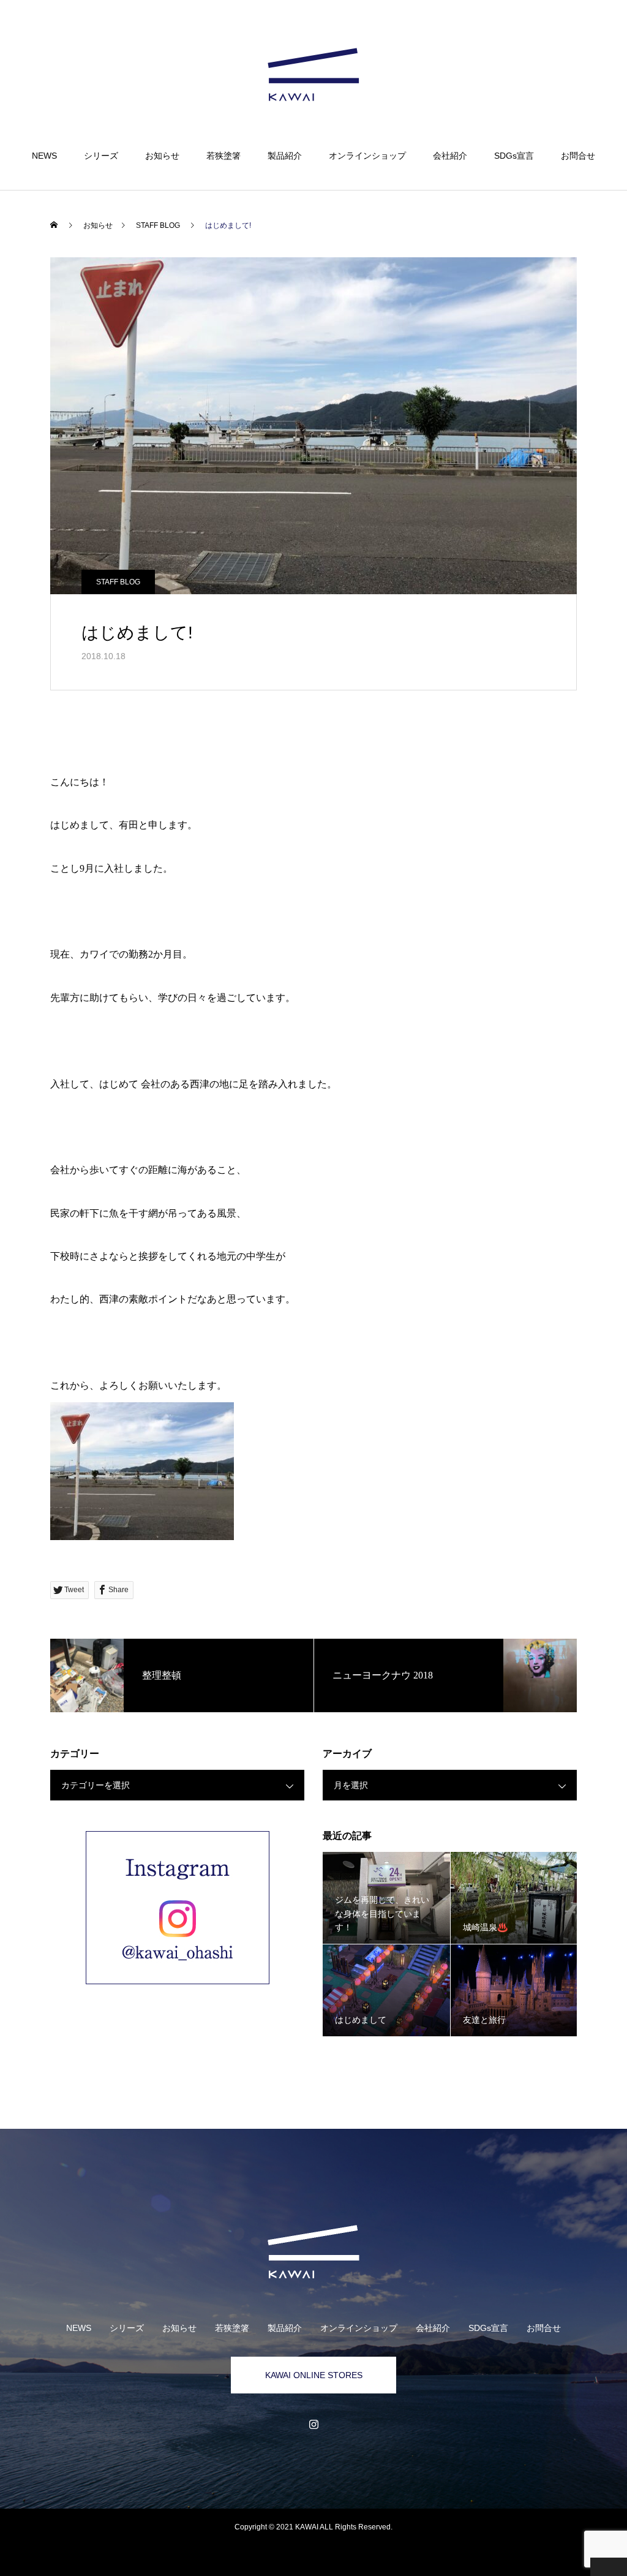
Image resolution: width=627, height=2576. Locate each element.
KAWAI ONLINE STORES (314, 2375)
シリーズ (101, 156)
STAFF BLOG (118, 582)
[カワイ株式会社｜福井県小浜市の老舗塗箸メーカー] (313, 76)
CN (576, 47)
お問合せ (578, 156)
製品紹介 (285, 156)
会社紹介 (450, 156)
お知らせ (162, 156)
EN (558, 47)
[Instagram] (313, 2424)
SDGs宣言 (514, 156)
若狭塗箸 (223, 156)
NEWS (44, 156)
